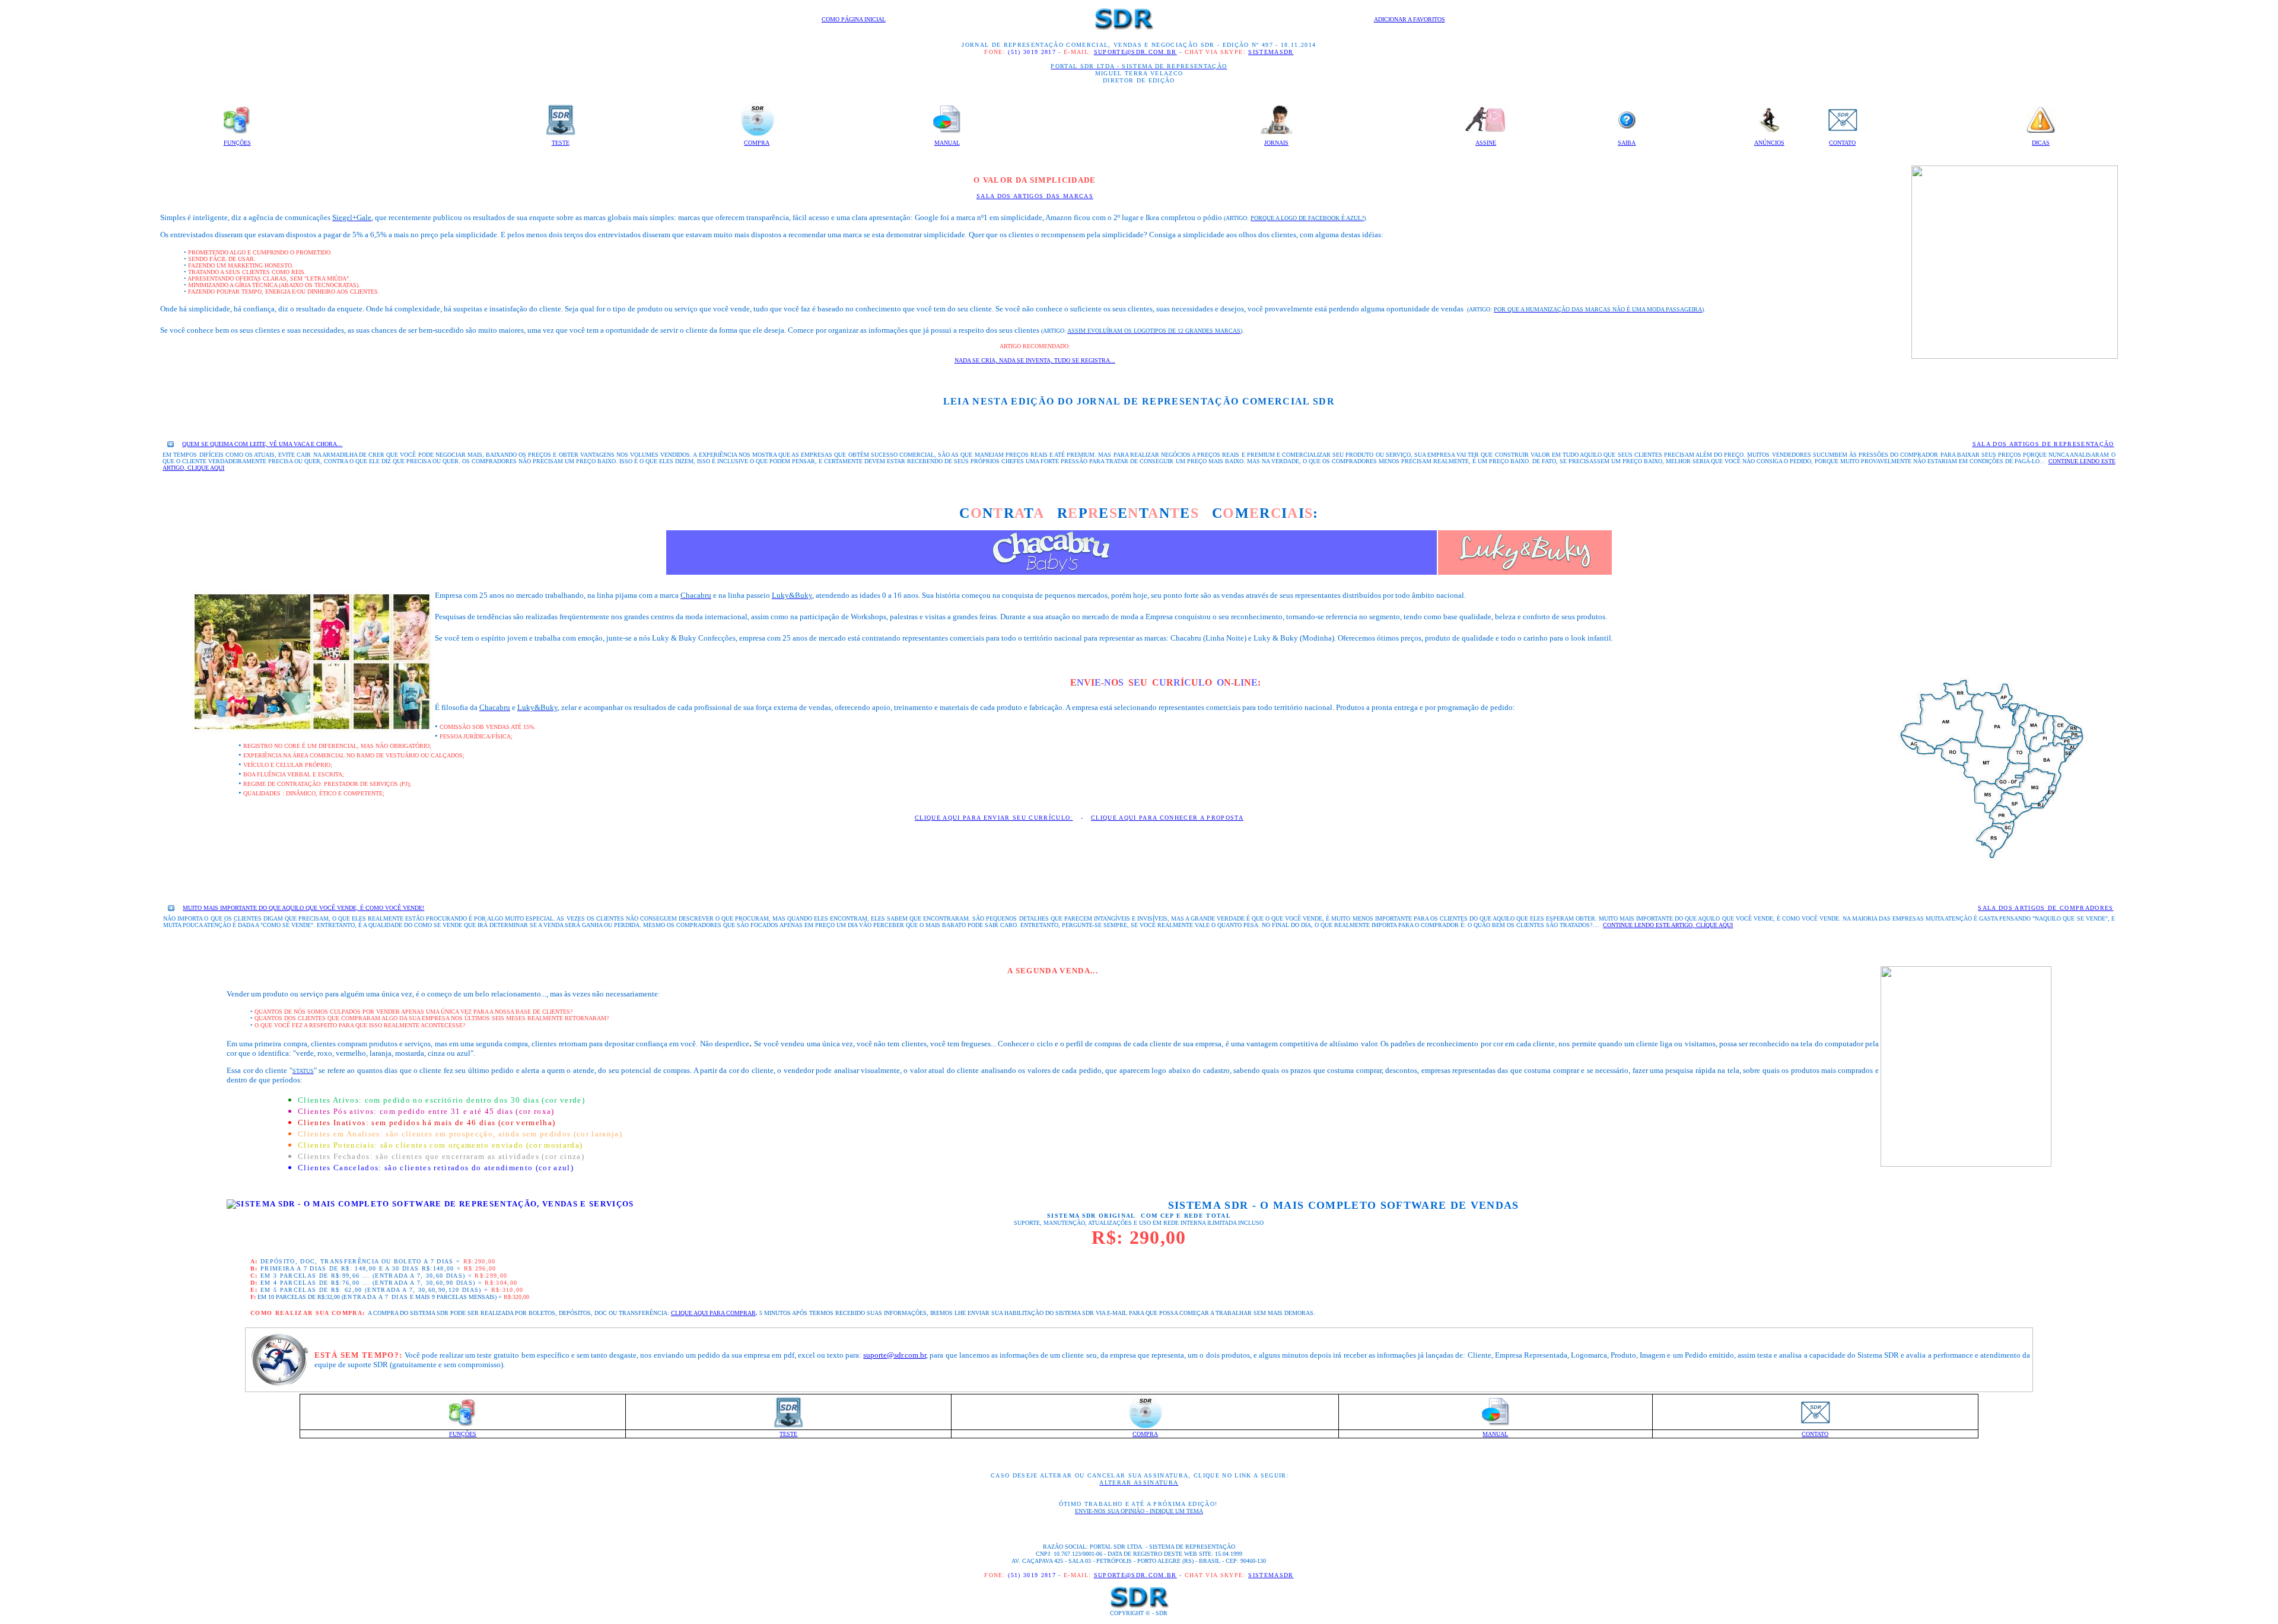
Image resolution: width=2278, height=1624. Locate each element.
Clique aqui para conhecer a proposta (1167, 818)
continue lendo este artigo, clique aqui (1668, 925)
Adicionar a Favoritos (1410, 19)
